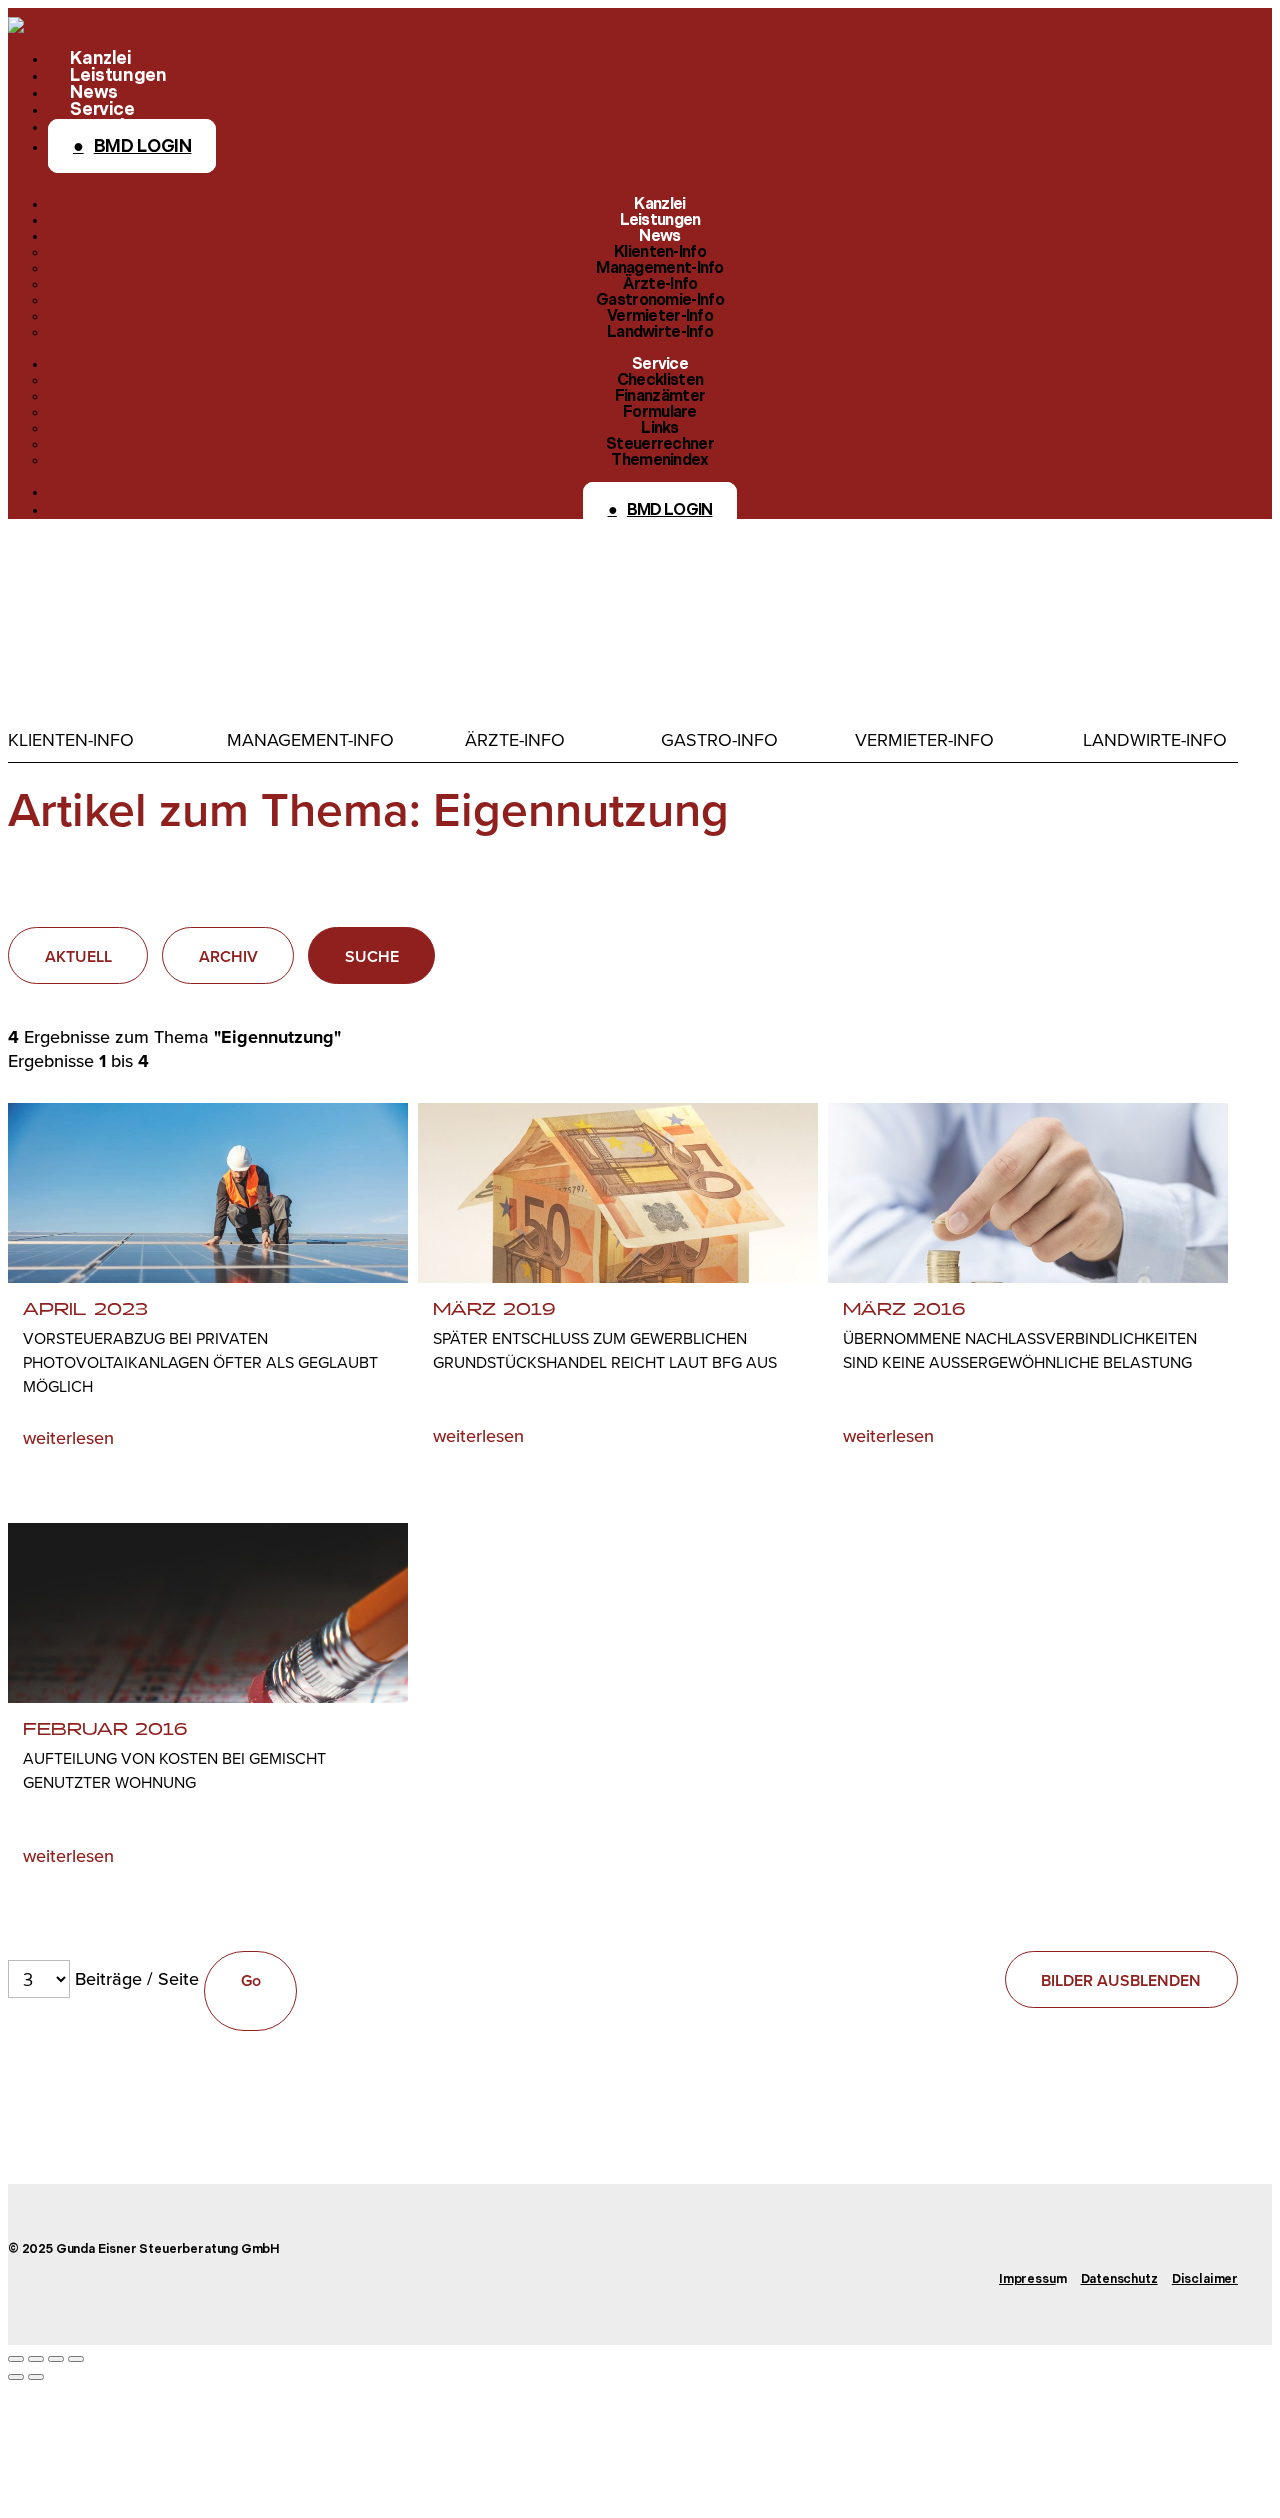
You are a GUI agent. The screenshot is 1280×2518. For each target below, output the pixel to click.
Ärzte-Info (515, 740)
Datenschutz (1119, 2280)
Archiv (228, 956)
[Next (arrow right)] (36, 2377)
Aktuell (78, 956)
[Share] (36, 2359)
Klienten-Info (71, 740)
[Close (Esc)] (16, 2359)
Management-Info (310, 740)
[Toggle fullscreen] (56, 2359)
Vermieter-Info (924, 740)
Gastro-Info (719, 740)
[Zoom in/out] (76, 2359)
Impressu (1027, 2280)
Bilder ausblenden (1121, 1980)
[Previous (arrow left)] (16, 2377)
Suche (372, 956)
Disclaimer (1205, 2280)
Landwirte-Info (1155, 740)
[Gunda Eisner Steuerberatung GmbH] (30, 25)
